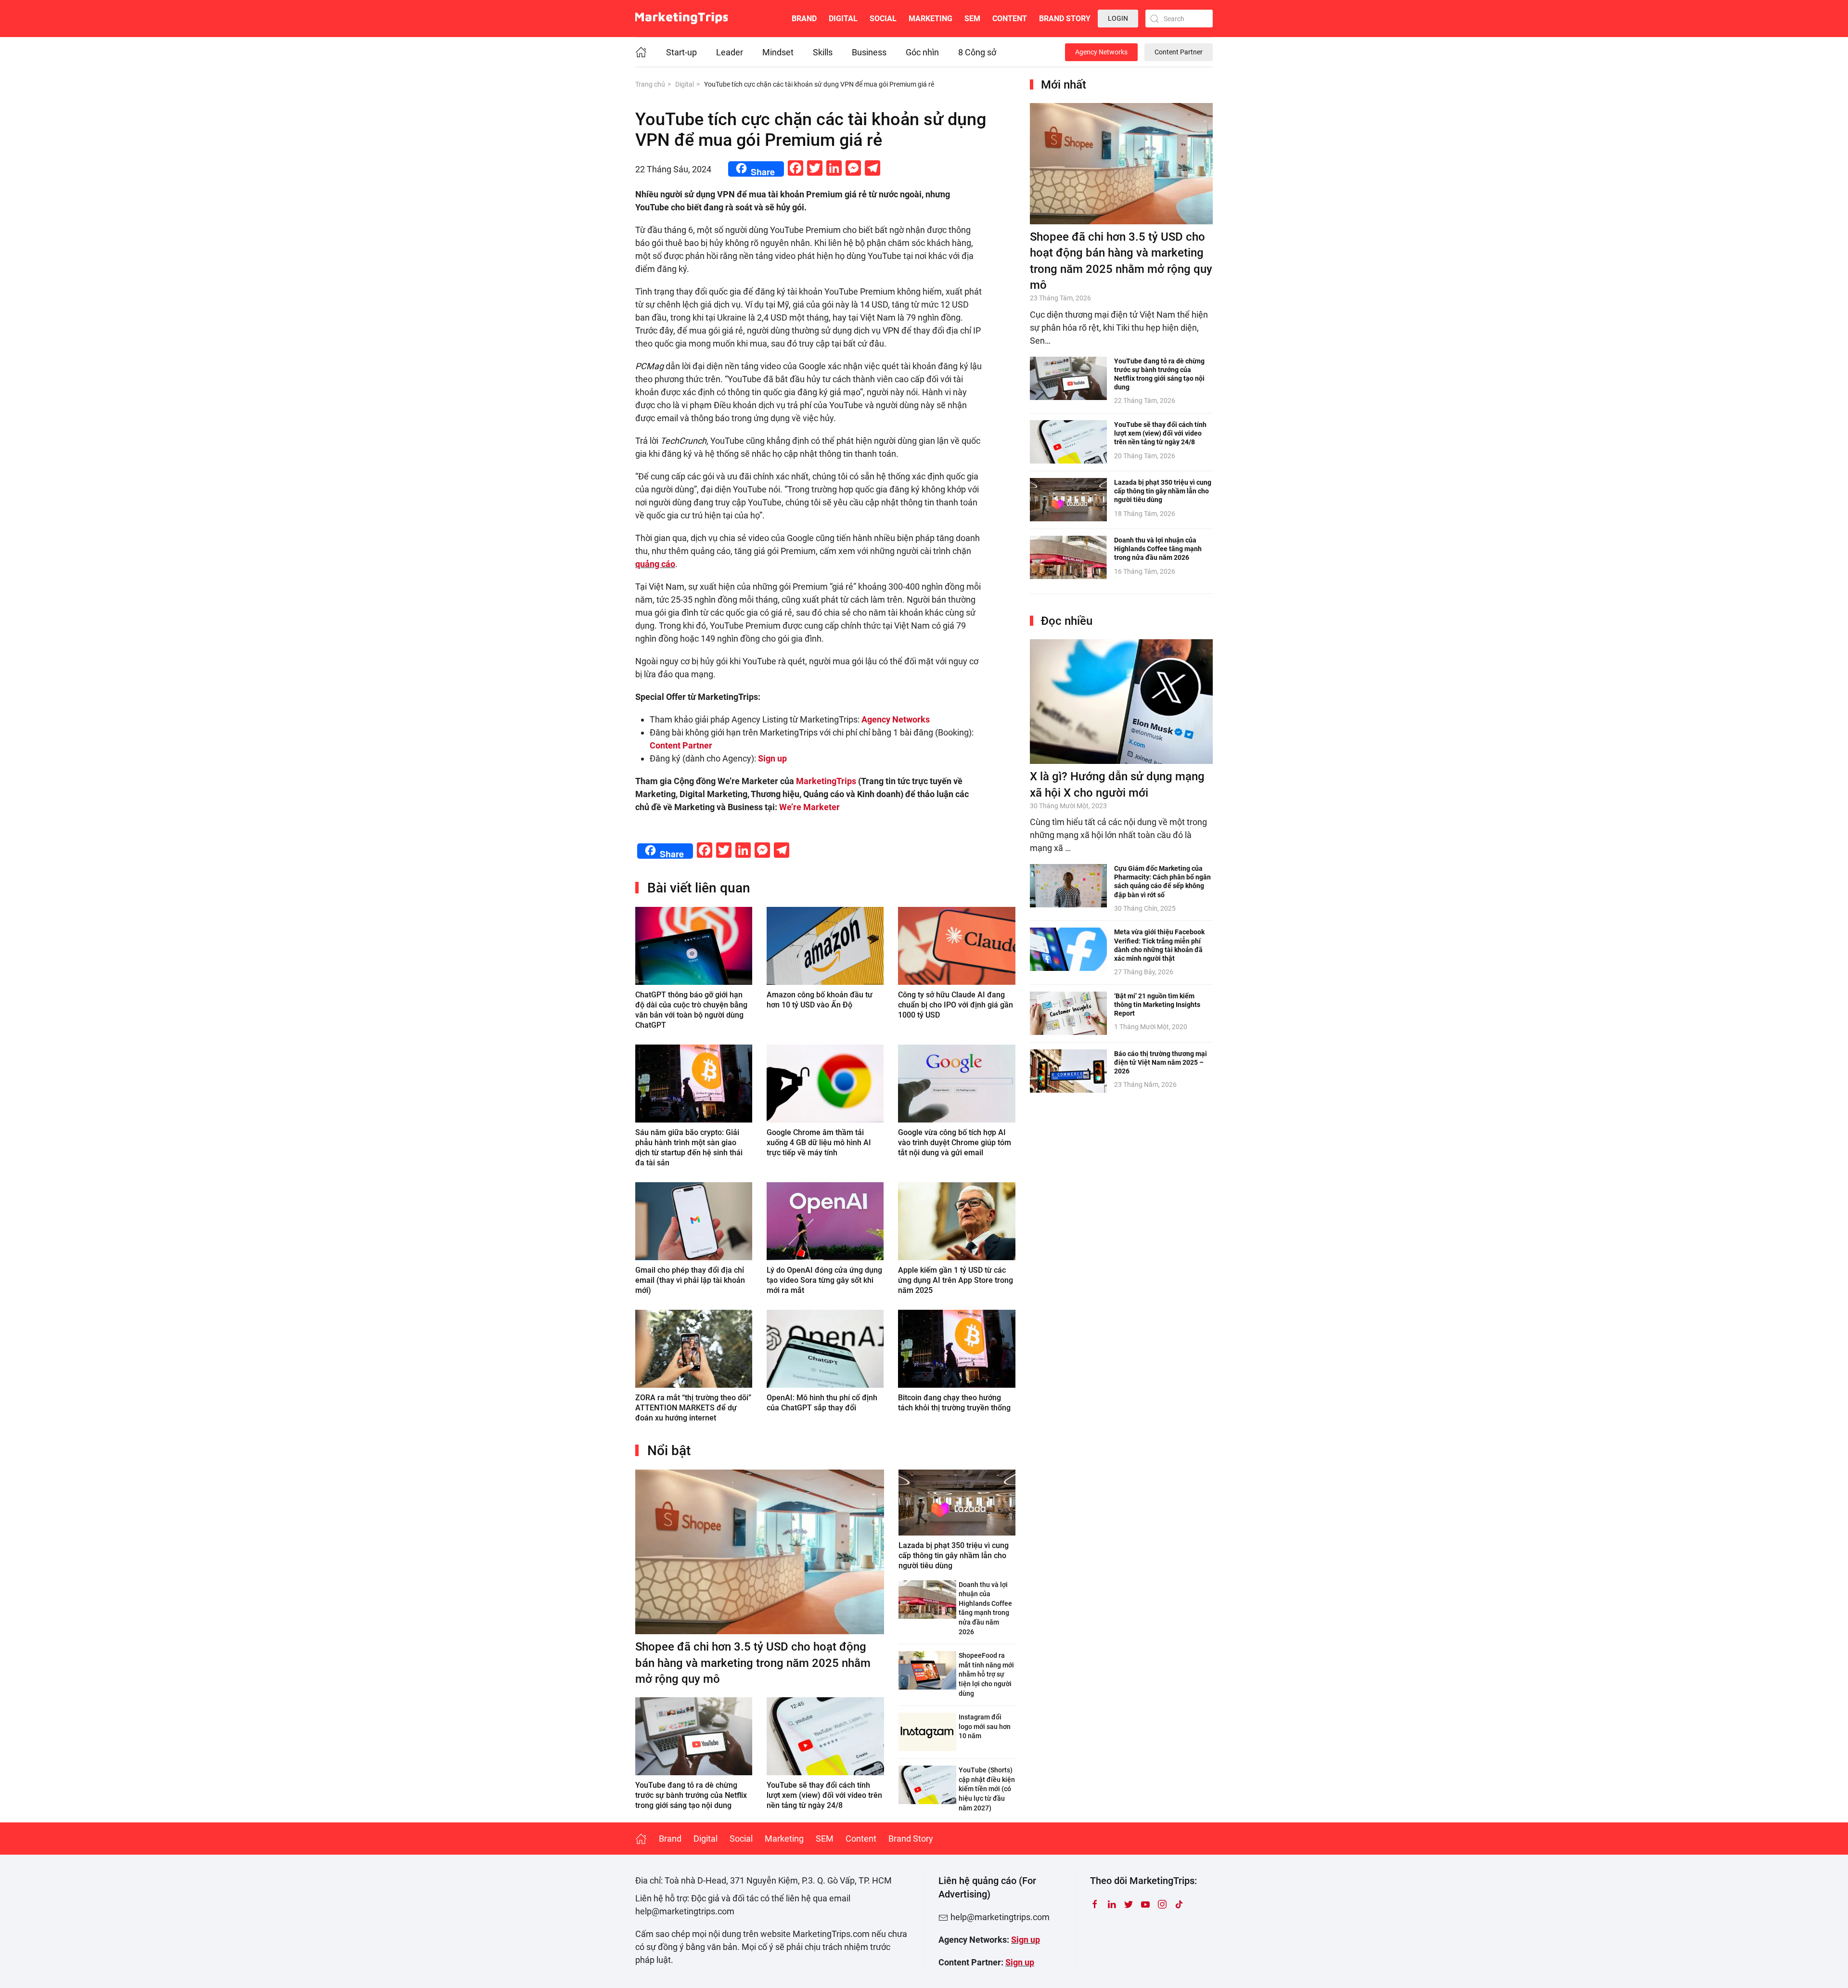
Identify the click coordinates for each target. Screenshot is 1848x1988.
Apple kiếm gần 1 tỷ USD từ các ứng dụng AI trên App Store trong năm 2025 (956, 1280)
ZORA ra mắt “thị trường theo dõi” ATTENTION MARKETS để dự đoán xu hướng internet (693, 1408)
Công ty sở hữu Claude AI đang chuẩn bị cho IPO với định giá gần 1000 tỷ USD (956, 1005)
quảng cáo (655, 564)
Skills (823, 52)
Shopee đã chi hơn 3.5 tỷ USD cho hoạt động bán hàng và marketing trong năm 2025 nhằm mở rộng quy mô (753, 1663)
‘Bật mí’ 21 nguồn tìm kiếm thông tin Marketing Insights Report (1157, 1005)
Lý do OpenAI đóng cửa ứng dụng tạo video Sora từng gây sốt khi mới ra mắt (824, 1280)
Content (1010, 19)
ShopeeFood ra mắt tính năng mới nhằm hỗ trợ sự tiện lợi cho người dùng (986, 1674)
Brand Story (1065, 19)
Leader (730, 52)
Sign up (1026, 1940)
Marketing (930, 19)
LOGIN (1118, 18)
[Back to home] (681, 19)
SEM (972, 19)
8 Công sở (977, 52)
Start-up (681, 52)
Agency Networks (1101, 52)
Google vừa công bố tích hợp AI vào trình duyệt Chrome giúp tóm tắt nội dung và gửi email (955, 1142)
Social (883, 19)
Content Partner (1179, 52)
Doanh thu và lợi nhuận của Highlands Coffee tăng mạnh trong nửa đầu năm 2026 (1158, 549)
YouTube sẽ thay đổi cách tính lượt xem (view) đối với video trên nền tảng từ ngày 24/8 (824, 1795)
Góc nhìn (922, 52)
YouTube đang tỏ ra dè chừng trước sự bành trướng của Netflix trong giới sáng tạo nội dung (691, 1795)
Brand (804, 19)
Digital (843, 19)
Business (869, 52)
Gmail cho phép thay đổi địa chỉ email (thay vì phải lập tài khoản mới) (690, 1280)
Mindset (778, 52)
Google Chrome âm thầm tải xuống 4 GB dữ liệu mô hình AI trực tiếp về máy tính (819, 1142)
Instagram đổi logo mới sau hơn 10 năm (985, 1726)
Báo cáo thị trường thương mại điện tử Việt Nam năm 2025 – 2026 (1161, 1062)
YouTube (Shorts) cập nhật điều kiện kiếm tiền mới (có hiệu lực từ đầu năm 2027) (987, 1789)
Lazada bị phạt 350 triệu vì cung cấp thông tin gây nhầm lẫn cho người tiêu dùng (954, 1556)
